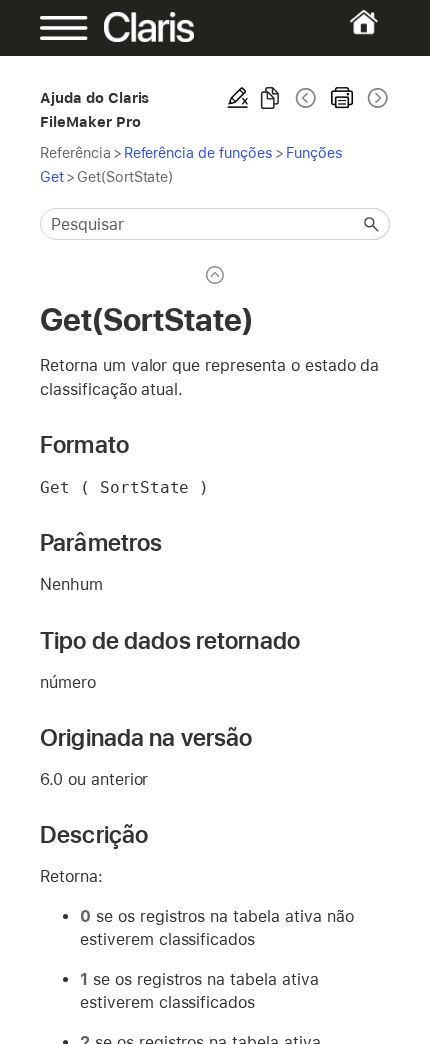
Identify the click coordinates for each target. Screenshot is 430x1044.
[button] (372, 224)
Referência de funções (198, 152)
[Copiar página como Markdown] (270, 98)
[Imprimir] (342, 98)
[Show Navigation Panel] (56, 28)
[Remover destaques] (238, 98)
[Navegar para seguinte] (376, 98)
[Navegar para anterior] (306, 98)
